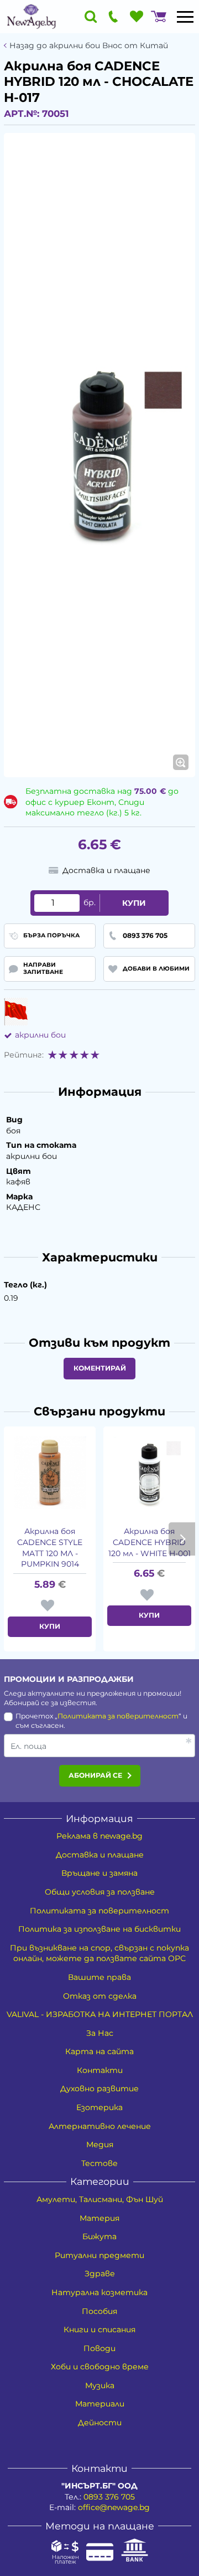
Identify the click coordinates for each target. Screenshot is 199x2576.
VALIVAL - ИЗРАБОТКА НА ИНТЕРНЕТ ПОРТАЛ (100, 2014)
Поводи (99, 2348)
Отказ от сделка (100, 1996)
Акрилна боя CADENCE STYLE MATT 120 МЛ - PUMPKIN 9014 (50, 1548)
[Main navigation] (185, 17)
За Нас (100, 2033)
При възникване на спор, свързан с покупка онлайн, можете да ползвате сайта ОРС (99, 1953)
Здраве (100, 2274)
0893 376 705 (109, 2497)
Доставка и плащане (100, 1855)
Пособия (99, 2311)
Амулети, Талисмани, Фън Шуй (100, 2199)
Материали (100, 2404)
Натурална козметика (99, 2292)
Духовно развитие (99, 2088)
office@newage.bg (114, 2507)
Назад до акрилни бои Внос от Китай (89, 46)
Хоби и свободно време (100, 2367)
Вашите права (99, 1977)
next (182, 1539)
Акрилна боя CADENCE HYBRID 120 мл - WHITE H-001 (150, 1542)
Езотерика (99, 2107)
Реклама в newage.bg (99, 1836)
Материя (99, 2218)
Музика (100, 2385)
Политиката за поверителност (118, 1716)
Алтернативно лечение (100, 2126)
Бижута (99, 2236)
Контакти (100, 2070)
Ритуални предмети (99, 2255)
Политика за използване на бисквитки (99, 1929)
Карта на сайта (99, 2051)
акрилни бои (40, 1035)
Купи (134, 903)
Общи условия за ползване (100, 1892)
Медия (100, 2144)
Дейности (100, 2423)
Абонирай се (95, 1775)
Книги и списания (99, 2329)
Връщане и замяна (99, 1873)
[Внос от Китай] (16, 1012)
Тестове (99, 2163)
